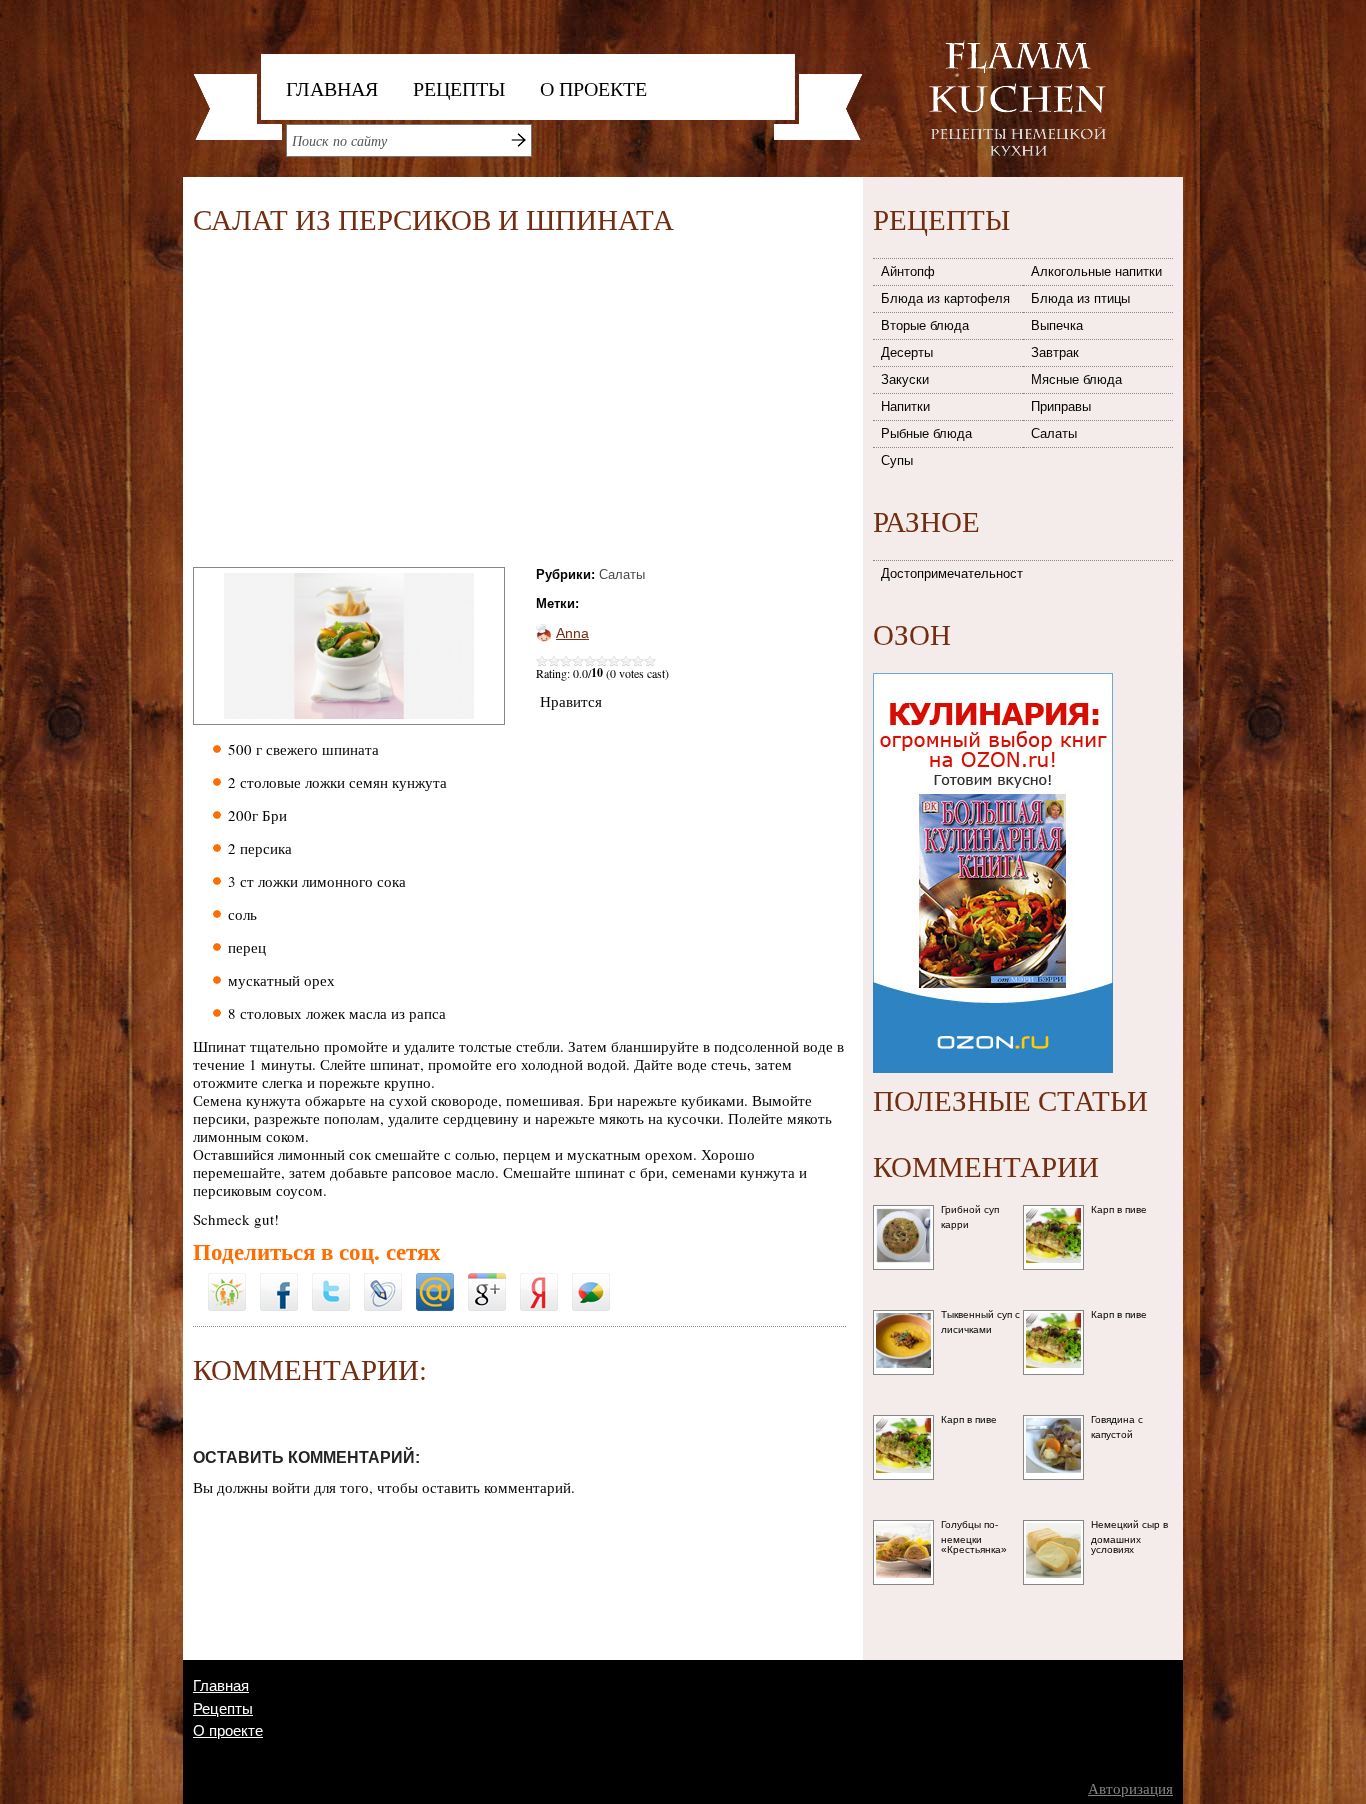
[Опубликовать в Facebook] (279, 1280)
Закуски (905, 379)
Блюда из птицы (1080, 298)
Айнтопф (908, 271)
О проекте (593, 88)
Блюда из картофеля (945, 298)
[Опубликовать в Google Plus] (487, 1280)
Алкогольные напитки (1096, 271)
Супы (897, 460)
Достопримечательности (953, 573)
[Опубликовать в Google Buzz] (591, 1280)
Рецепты (459, 88)
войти (291, 1487)
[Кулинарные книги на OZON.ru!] (993, 667)
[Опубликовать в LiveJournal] (383, 1280)
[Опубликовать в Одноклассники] (227, 1267)
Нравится (571, 701)
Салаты (622, 574)
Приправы (1061, 406)
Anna (572, 633)
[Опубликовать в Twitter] (331, 1280)
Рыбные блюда (926, 433)
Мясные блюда (1076, 379)
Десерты (907, 352)
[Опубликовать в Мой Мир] (435, 1280)
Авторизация (1130, 1788)
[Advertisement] (361, 405)
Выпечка (1057, 325)
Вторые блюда (925, 325)
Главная (332, 88)
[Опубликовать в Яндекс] (539, 1280)
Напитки (905, 406)
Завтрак (1055, 352)
